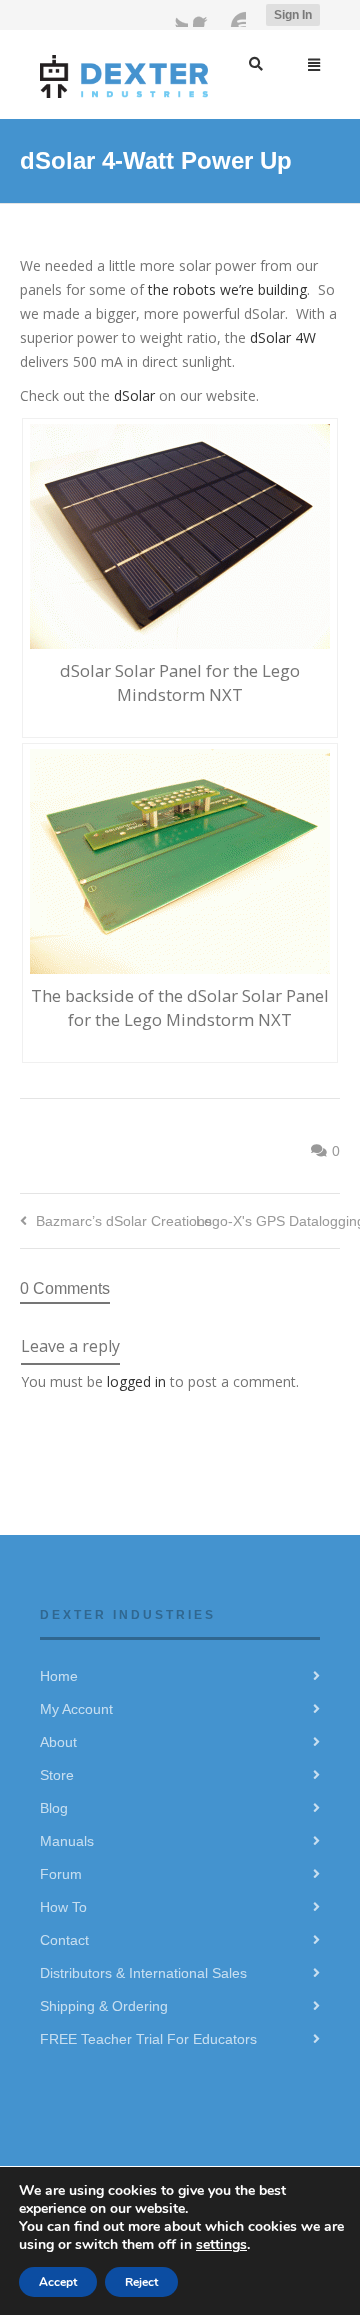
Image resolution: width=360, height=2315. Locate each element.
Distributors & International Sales (143, 1973)
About (58, 1742)
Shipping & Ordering (104, 2006)
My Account (76, 1709)
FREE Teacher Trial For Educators (148, 2039)
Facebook (205, 15)
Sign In (293, 15)
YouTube (234, 15)
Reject (141, 2282)
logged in (136, 1381)
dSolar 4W (283, 337)
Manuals (67, 1841)
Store (57, 1775)
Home (59, 1676)
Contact (64, 1940)
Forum (61, 1874)
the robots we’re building (227, 289)
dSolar (136, 395)
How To (63, 1907)
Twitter (176, 15)
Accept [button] (58, 2282)
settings (221, 2244)
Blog (54, 1808)
